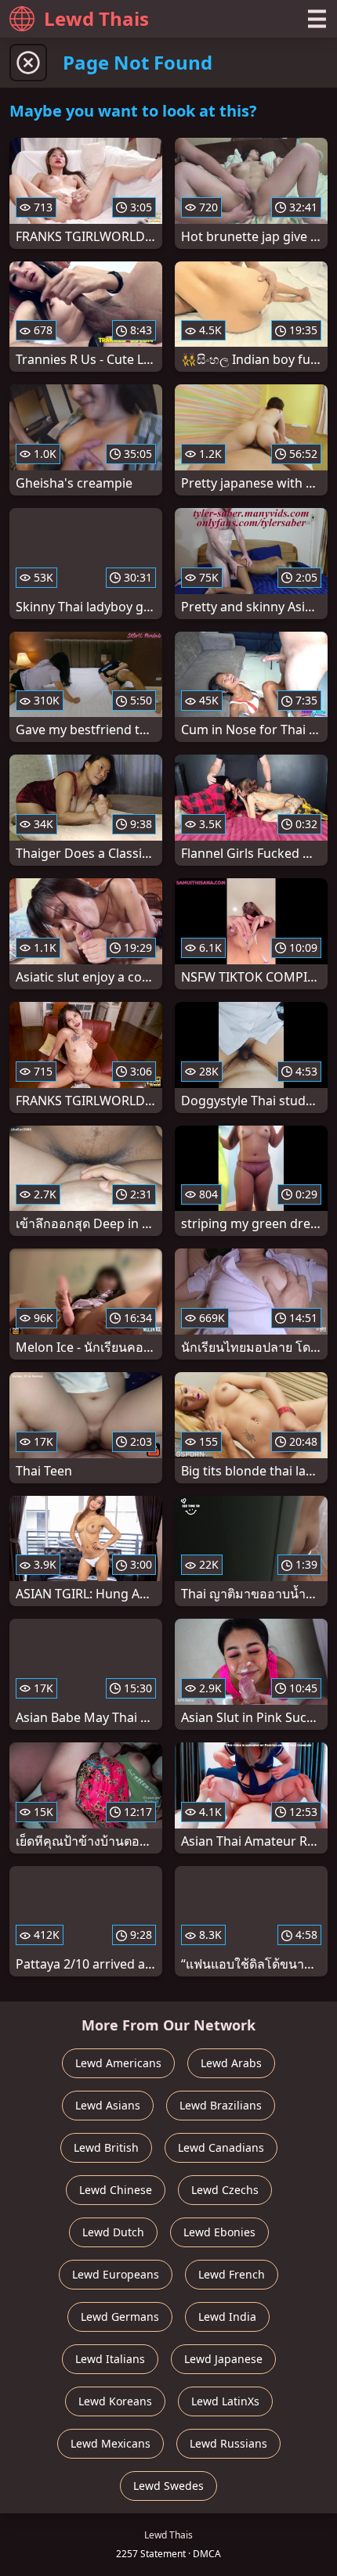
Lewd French (232, 2274)
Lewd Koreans (115, 2401)
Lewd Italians (110, 2359)
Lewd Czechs (225, 2190)
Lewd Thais (96, 18)
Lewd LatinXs (225, 2401)
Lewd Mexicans (111, 2443)
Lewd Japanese (223, 2359)
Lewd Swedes (168, 2486)
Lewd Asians (108, 2105)
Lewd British (106, 2147)
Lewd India (227, 2317)
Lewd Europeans (116, 2274)
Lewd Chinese (116, 2190)
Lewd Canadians (221, 2147)
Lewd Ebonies (219, 2232)
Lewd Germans (120, 2317)
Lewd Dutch (113, 2232)
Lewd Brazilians (221, 2105)
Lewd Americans (118, 2063)
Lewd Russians (228, 2443)
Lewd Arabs (231, 2063)
